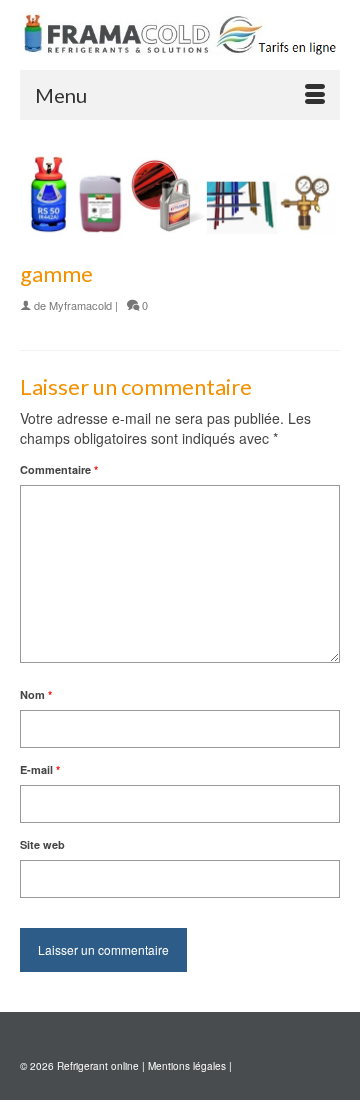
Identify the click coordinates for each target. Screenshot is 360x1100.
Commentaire (59, 469)
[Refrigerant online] (180, 35)
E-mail (40, 769)
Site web (42, 844)
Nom (36, 694)
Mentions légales (187, 1066)
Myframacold (80, 305)
